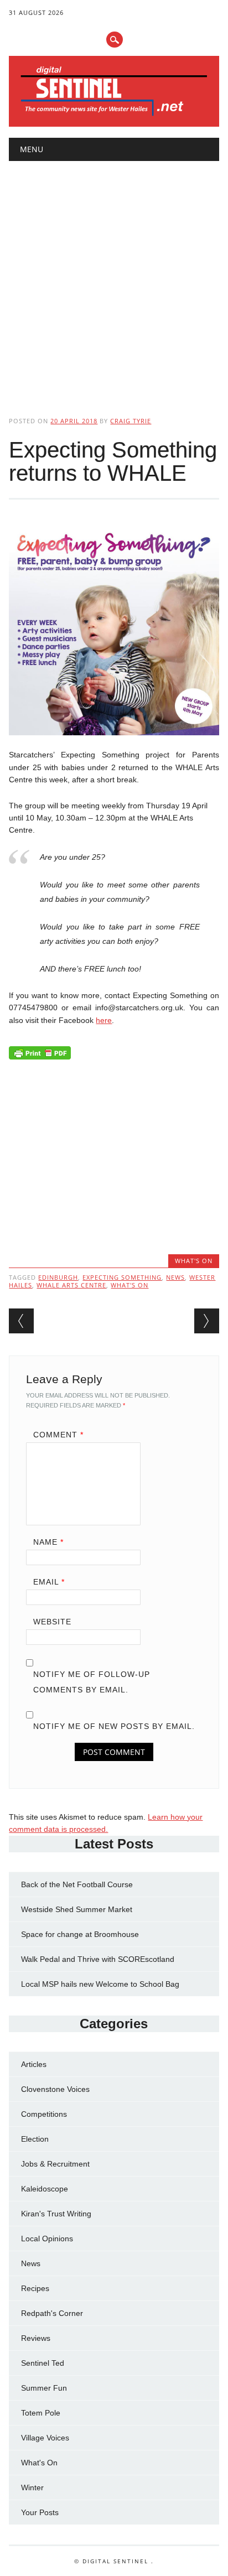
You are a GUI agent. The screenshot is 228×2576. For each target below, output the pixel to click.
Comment (58, 1435)
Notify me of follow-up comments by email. (92, 1682)
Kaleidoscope (45, 2189)
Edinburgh (58, 1277)
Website (52, 1622)
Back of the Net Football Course (77, 1884)
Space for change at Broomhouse (80, 1934)
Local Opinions (47, 2239)
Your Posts (40, 2512)
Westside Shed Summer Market (77, 1909)
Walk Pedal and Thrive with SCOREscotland (98, 1959)
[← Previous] (21, 1321)
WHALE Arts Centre (71, 1285)
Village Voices (45, 2438)
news (175, 1277)
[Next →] (207, 1321)
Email (49, 1582)
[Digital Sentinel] (114, 115)
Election (35, 2139)
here (104, 1020)
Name (48, 1542)
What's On (194, 1261)
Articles (34, 2064)
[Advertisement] (114, 279)
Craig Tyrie (131, 421)
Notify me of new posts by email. (114, 1726)
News (31, 2263)
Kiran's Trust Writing (56, 2214)
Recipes (35, 2288)
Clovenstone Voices (55, 2089)
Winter (32, 2487)
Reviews (36, 2338)
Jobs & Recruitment (55, 2164)
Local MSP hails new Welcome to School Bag (100, 1984)
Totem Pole (41, 2413)
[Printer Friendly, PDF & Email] (40, 1056)
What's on (129, 1285)
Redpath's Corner (52, 2313)
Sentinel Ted (43, 2363)
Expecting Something (122, 1277)
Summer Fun (44, 2388)
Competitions (44, 2114)
